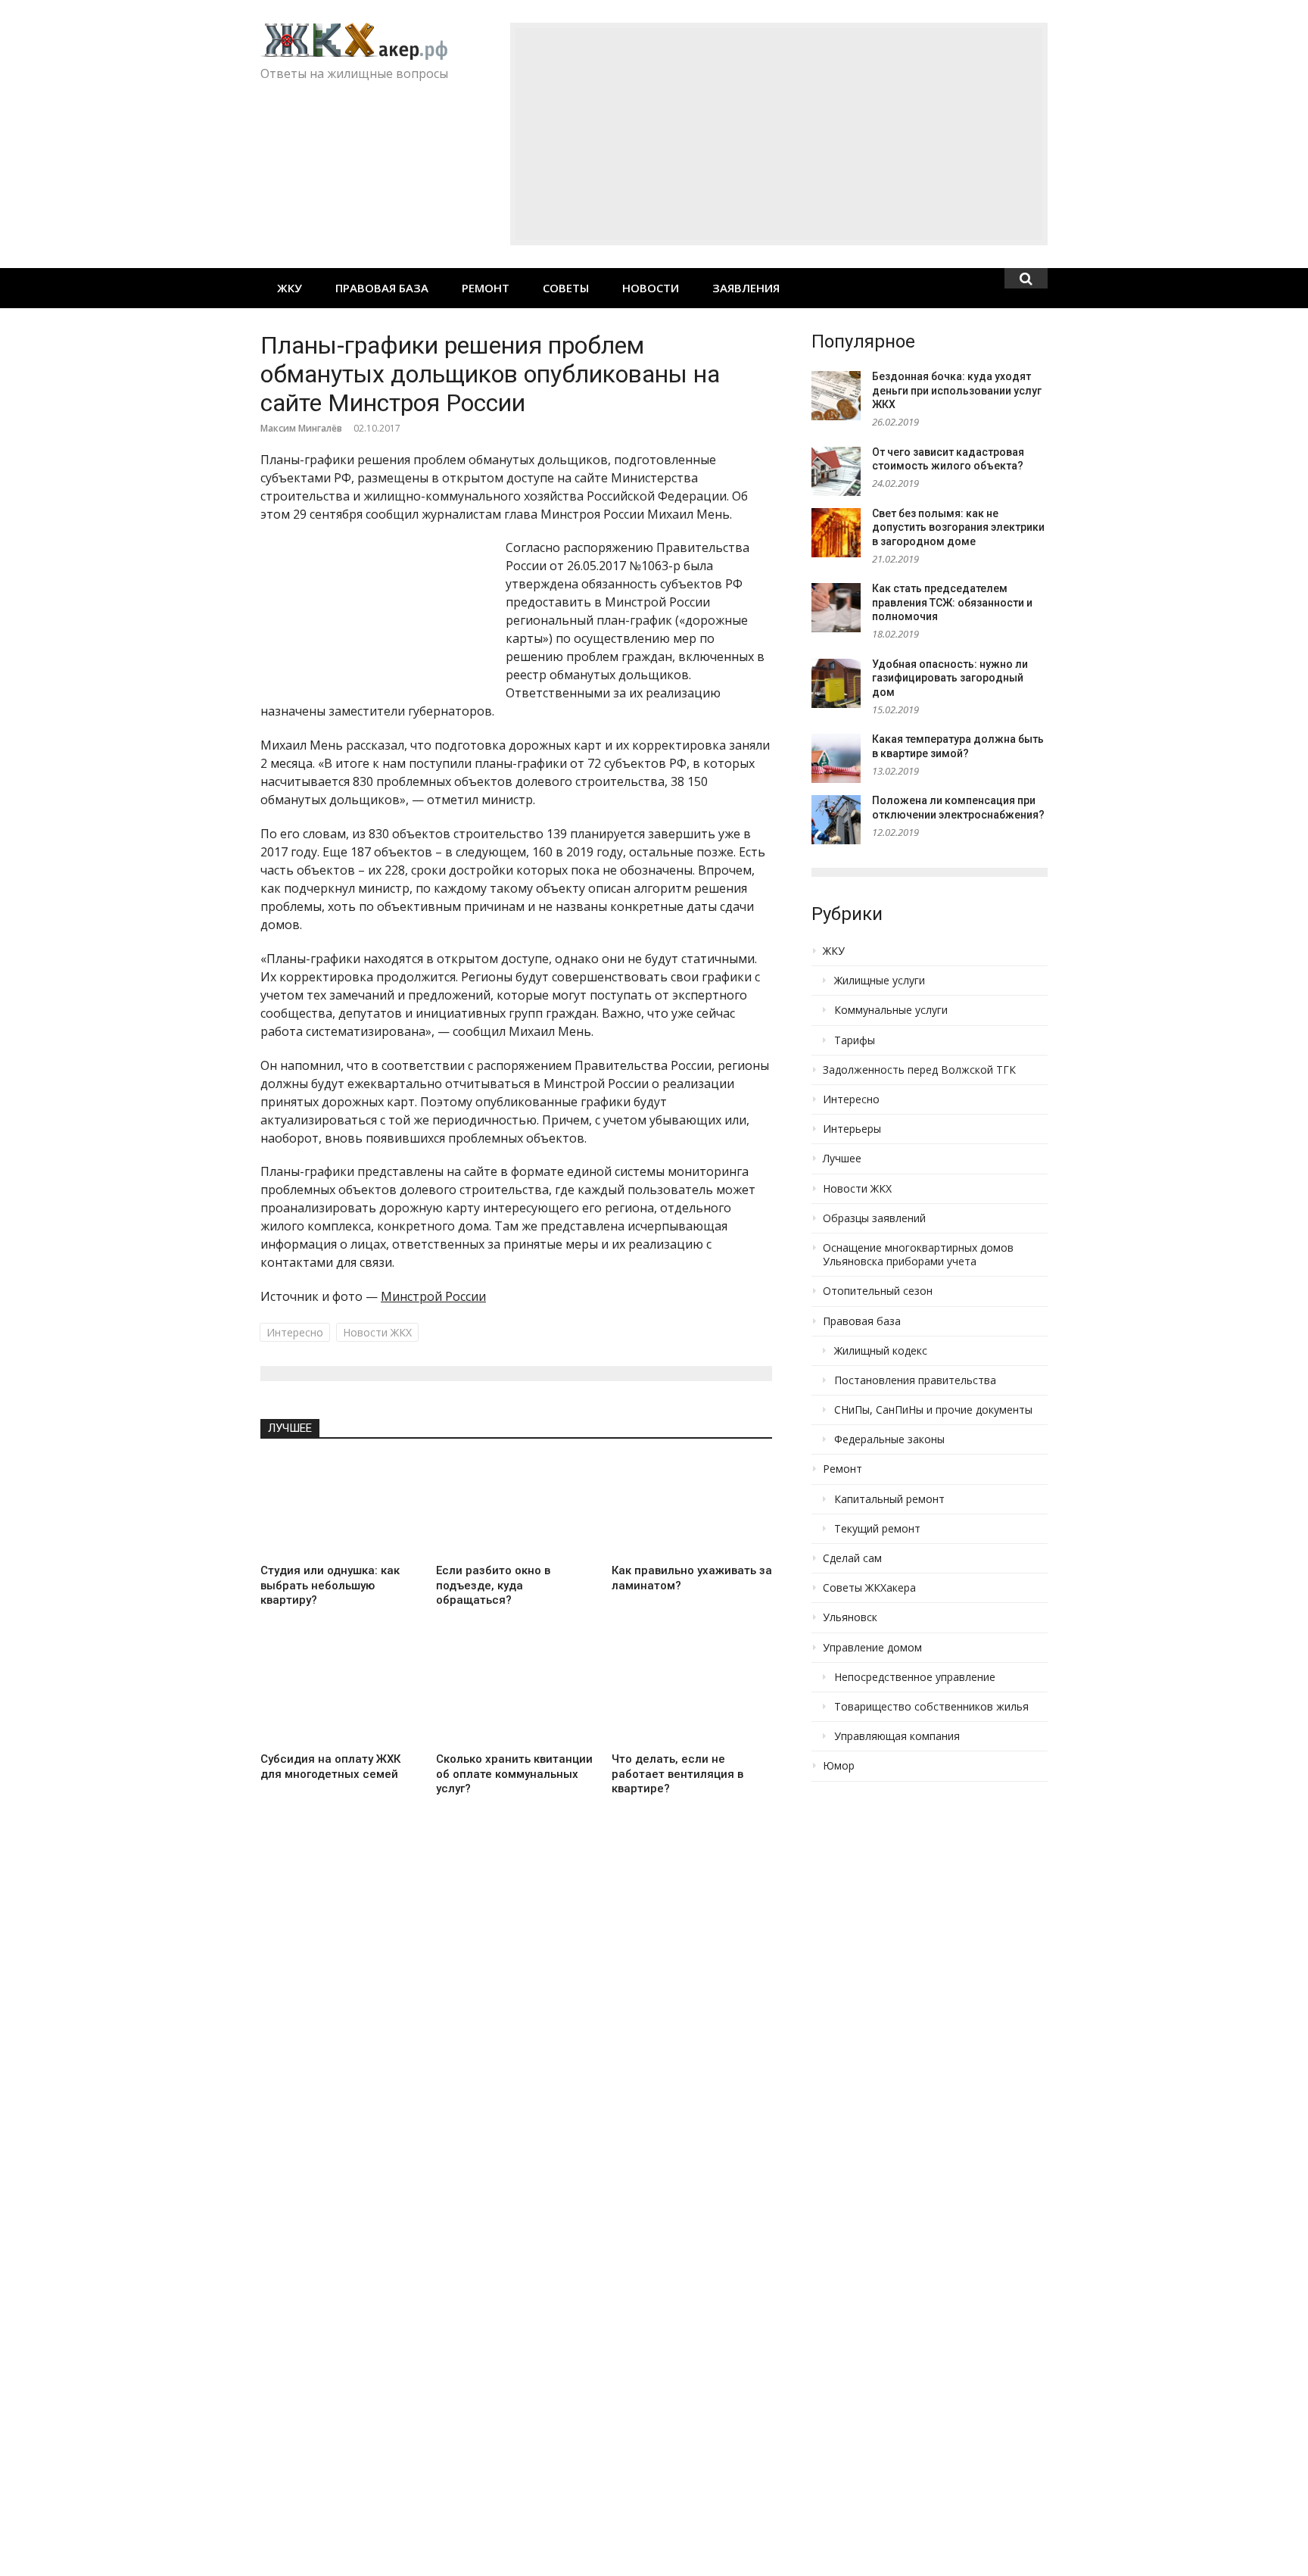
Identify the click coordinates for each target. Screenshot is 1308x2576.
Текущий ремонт (877, 1529)
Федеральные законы (889, 1439)
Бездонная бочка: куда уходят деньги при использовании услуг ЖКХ (957, 390)
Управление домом (872, 1648)
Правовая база (382, 288)
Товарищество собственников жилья (931, 1707)
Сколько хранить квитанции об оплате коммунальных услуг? (514, 1774)
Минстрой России (433, 1296)
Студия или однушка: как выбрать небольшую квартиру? (330, 1585)
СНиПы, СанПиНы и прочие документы (933, 1410)
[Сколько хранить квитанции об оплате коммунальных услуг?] (516, 1695)
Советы (566, 288)
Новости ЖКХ (377, 1332)
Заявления (746, 288)
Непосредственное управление (915, 1677)
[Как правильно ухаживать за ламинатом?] (692, 1507)
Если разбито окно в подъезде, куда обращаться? (493, 1585)
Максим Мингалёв (301, 428)
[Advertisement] (779, 134)
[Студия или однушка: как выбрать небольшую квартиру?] (341, 1507)
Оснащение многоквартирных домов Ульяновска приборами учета (918, 1255)
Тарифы (855, 1040)
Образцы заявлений (874, 1218)
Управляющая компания (897, 1736)
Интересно (295, 1332)
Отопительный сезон (878, 1291)
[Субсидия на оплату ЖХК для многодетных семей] (341, 1695)
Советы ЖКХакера (869, 1588)
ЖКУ (290, 288)
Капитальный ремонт (889, 1499)
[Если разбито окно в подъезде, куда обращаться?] (516, 1507)
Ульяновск (850, 1617)
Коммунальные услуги (891, 1010)
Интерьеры (852, 1129)
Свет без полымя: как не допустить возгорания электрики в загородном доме (958, 527)
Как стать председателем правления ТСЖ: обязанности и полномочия (952, 602)
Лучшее (290, 1428)
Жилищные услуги (880, 981)
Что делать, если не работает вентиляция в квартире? (677, 1774)
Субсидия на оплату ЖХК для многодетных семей (330, 1767)
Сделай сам (852, 1558)
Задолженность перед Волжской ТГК (919, 1070)
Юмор (839, 1766)
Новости (651, 288)
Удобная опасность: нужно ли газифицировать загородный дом (950, 678)
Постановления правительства (915, 1380)
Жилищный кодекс (881, 1351)
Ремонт (486, 288)
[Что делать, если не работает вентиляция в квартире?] (692, 1695)
